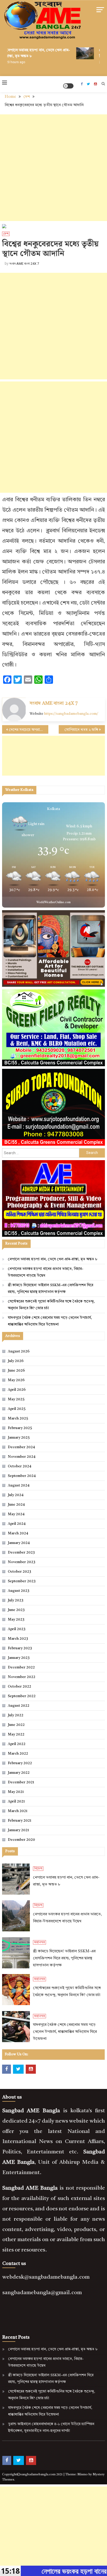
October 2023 (19, 1572)
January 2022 (19, 1773)
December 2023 (21, 1552)
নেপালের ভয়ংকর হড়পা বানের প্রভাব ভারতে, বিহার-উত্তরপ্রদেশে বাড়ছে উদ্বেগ (46, 1272)
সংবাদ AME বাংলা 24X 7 (24, 264)
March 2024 (18, 1533)
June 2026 (16, 1371)
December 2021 (21, 1782)
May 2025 (16, 1399)
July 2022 (16, 1715)
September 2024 (22, 1476)
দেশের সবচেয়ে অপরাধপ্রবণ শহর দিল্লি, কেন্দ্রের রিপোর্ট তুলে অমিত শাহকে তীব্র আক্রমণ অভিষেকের (29, 730)
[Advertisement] (53, 168)
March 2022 (18, 1754)
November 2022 (22, 1677)
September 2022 (22, 1696)
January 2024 (19, 1543)
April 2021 (16, 1801)
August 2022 (19, 1706)
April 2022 (17, 1744)
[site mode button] (68, 86)
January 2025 (19, 1438)
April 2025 (17, 1409)
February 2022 (20, 1763)
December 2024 (21, 1447)
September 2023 (22, 1581)
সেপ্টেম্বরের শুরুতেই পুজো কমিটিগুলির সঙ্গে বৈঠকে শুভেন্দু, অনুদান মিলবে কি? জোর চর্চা (51, 1305)
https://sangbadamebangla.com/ (71, 714)
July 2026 (16, 1361)
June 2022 (16, 1725)
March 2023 (18, 1639)
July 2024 (16, 1495)
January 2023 (19, 1658)
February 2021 (19, 1821)
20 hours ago (11, 62)
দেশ (6, 234)
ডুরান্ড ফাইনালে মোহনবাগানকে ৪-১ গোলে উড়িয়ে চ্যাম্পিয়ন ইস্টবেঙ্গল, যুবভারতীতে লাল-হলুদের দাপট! (51, 2427)
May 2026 (16, 1380)
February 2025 (20, 1428)
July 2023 (16, 1600)
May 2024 (16, 1514)
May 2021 (16, 1792)
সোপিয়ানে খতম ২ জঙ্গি (81, 730)
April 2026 (17, 1390)
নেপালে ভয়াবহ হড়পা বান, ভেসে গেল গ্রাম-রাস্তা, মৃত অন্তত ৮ (53, 1259)
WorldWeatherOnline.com (53, 903)
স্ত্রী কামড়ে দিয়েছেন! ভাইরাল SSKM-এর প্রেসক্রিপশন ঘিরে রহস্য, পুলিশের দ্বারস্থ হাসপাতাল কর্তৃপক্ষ (51, 1289)
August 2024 (19, 1485)
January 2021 (18, 1830)
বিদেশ (38, 1869)
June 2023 (16, 1610)
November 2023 (22, 1562)
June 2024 (16, 1505)
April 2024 (17, 1524)
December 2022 (21, 1667)
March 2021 (18, 1811)
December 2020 (21, 1840)
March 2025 (18, 1418)
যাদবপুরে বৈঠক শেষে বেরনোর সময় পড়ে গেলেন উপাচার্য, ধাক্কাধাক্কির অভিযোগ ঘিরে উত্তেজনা (50, 1321)
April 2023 (17, 1629)
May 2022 (16, 1734)
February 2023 (20, 1648)
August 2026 (19, 1351)
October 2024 (19, 1466)
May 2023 (16, 1620)
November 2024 (22, 1457)
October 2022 (19, 1687)
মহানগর (39, 1942)
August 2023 (19, 1591)
